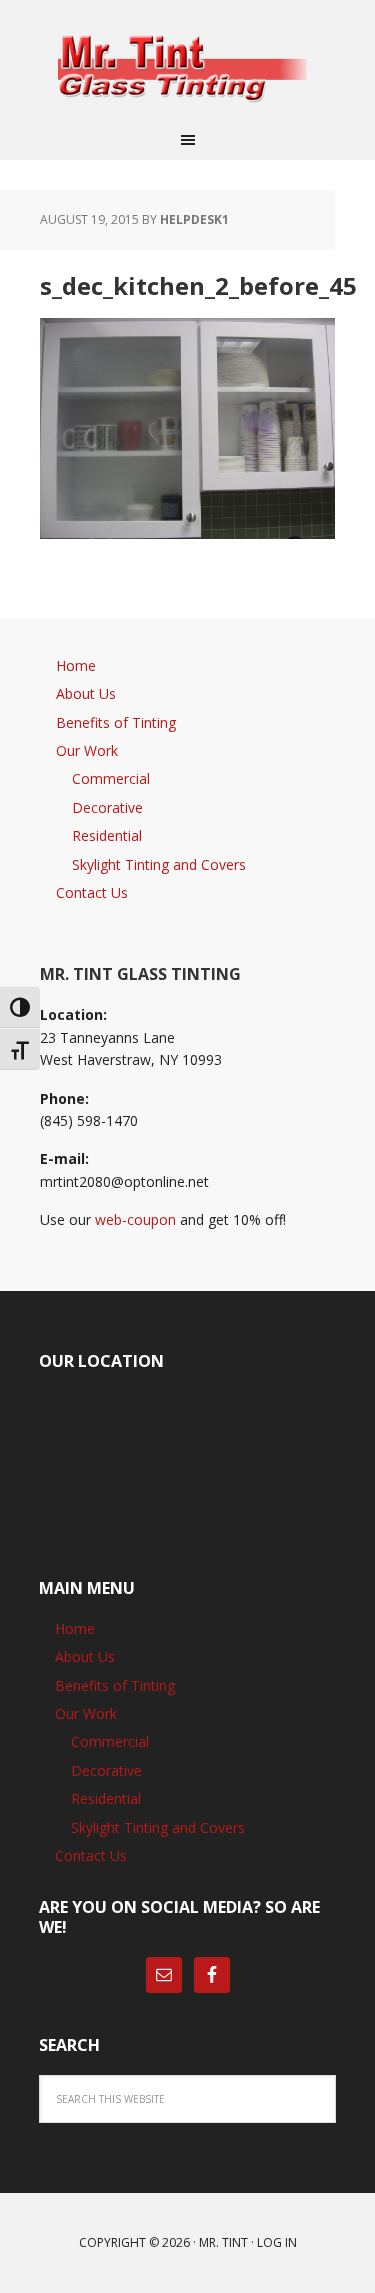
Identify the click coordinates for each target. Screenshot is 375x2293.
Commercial (111, 778)
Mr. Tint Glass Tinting (188, 70)
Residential (107, 835)
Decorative (107, 807)
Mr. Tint (223, 2242)
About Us (86, 693)
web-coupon (135, 1219)
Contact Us (92, 892)
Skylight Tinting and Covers (159, 864)
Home (76, 665)
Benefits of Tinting (116, 722)
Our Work (87, 750)
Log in (277, 2242)
